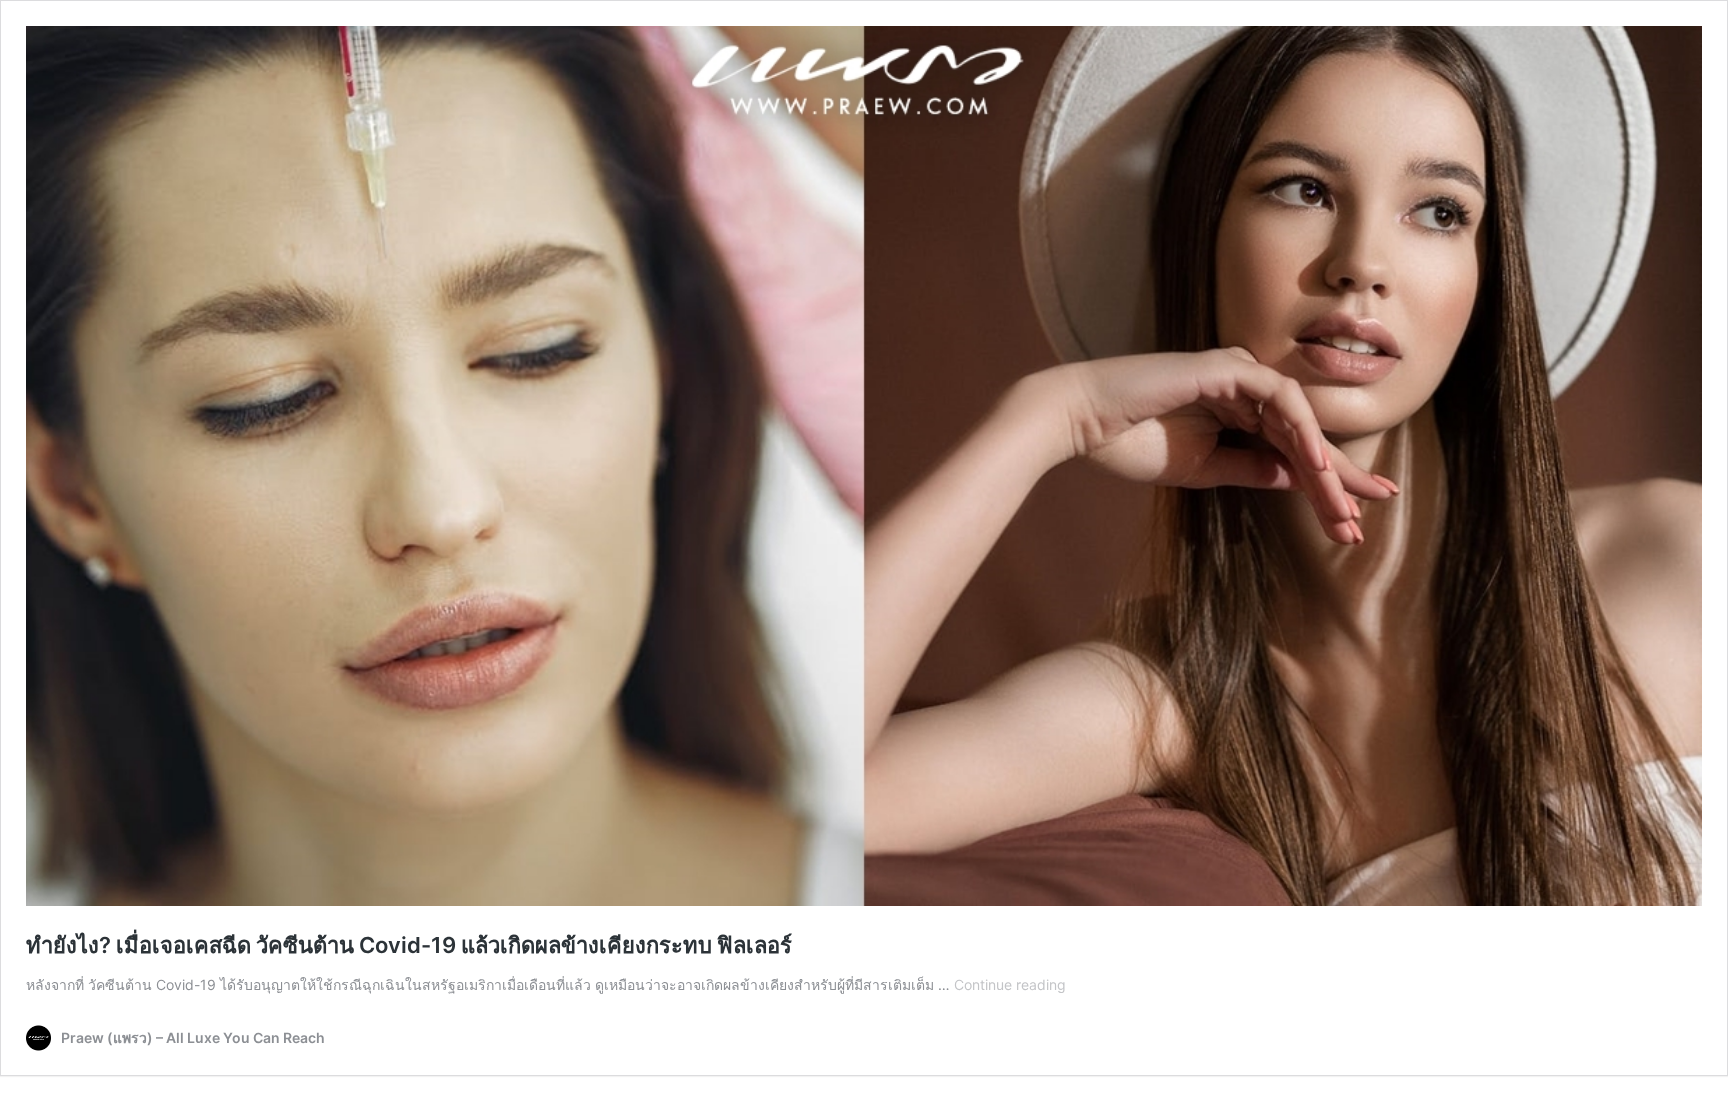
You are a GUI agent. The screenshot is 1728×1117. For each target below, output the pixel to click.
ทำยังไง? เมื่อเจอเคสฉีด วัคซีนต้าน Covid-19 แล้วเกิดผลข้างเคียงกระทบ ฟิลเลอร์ (409, 945)
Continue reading (1010, 984)
